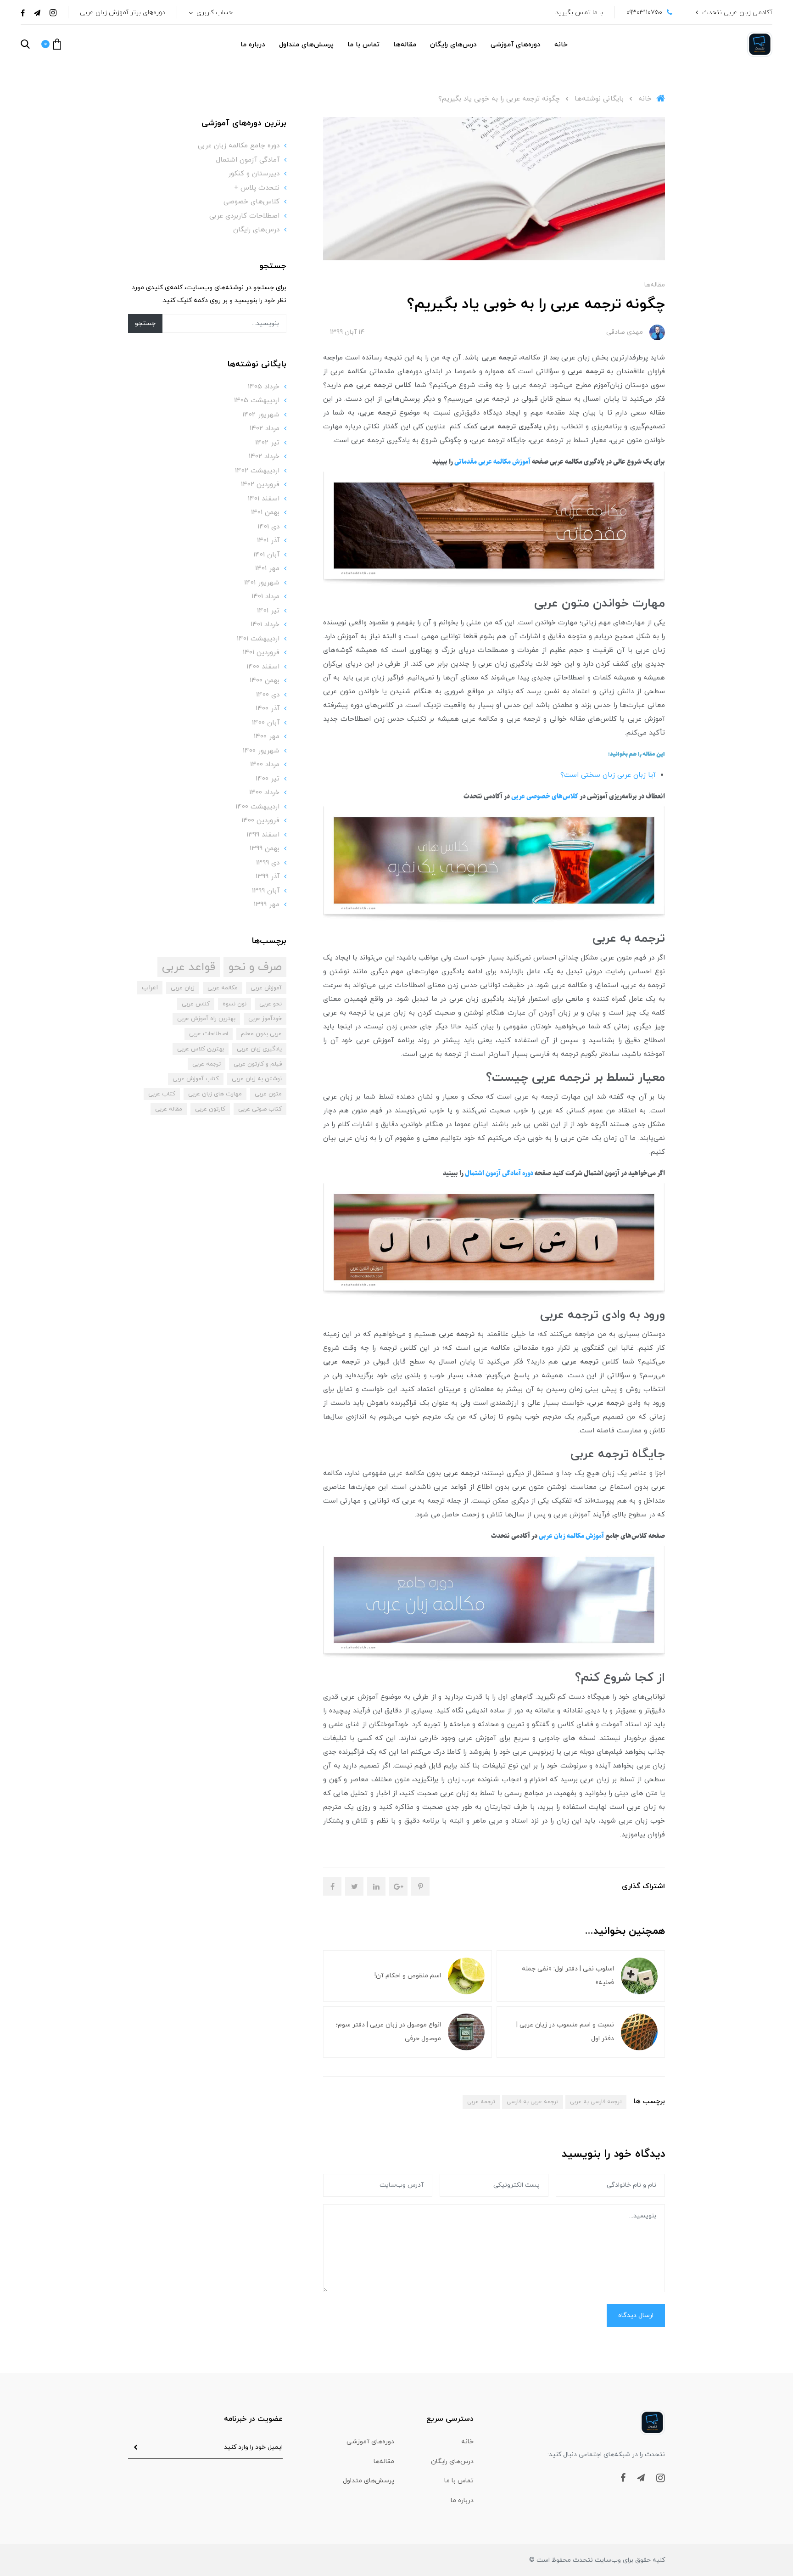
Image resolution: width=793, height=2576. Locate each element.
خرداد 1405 (264, 387)
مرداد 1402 (265, 429)
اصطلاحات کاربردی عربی (244, 216)
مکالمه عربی (223, 988)
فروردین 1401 (261, 653)
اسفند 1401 (264, 499)
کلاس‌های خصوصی (251, 202)
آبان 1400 (266, 723)
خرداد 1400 (264, 793)
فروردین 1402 (260, 485)
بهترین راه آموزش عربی (206, 1019)
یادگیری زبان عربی (259, 1049)
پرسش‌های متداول (306, 45)
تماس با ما (363, 45)
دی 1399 (268, 863)
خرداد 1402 (264, 457)
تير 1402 (267, 443)
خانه (561, 45)
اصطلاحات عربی (209, 1034)
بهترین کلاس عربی (201, 1049)
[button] (51, 44)
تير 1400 (268, 779)
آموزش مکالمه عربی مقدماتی (492, 462)
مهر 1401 (267, 569)
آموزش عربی (266, 988)
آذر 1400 (268, 709)
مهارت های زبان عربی (215, 1094)
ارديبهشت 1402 (257, 471)
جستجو (145, 323)
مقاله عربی (169, 1109)
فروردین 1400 (260, 821)
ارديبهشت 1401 (258, 639)
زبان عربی (183, 988)
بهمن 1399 (265, 849)
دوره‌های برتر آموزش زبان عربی (123, 13)
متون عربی (268, 1094)
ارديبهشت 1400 (257, 807)
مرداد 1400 (265, 765)
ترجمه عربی (481, 2102)
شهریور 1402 (261, 415)
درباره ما (253, 45)
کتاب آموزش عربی (196, 1079)
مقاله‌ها (405, 45)
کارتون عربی (210, 1109)
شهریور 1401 (262, 583)
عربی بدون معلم (261, 1034)
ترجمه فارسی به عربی (596, 2102)
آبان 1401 (266, 555)
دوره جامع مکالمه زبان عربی (239, 146)
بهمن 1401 (265, 513)
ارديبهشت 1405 (257, 401)
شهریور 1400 (261, 751)
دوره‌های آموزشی (516, 45)
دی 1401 (268, 527)
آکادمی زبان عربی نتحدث (737, 13)
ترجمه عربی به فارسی (533, 2102)
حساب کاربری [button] (214, 13)
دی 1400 (268, 695)
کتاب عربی (162, 1094)
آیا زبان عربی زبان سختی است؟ (608, 775)
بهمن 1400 (265, 681)
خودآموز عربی (265, 1019)
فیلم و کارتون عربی (258, 1064)
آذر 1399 (268, 877)
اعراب (150, 988)
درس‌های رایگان (453, 45)
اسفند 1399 (263, 835)
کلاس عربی (196, 1004)
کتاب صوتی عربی (260, 1109)
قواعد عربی (189, 967)
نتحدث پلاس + (257, 188)
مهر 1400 (267, 737)
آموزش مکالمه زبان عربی (571, 1536)
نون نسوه (235, 1004)
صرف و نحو (255, 967)
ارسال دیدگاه (636, 2315)
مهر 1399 (267, 905)
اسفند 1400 (263, 667)
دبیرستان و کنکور (254, 174)
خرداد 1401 (265, 625)
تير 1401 (268, 611)
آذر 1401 (268, 541)
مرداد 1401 (265, 597)
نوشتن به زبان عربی (257, 1079)
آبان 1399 (266, 891)
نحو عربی (271, 1004)
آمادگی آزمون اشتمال (248, 160)
